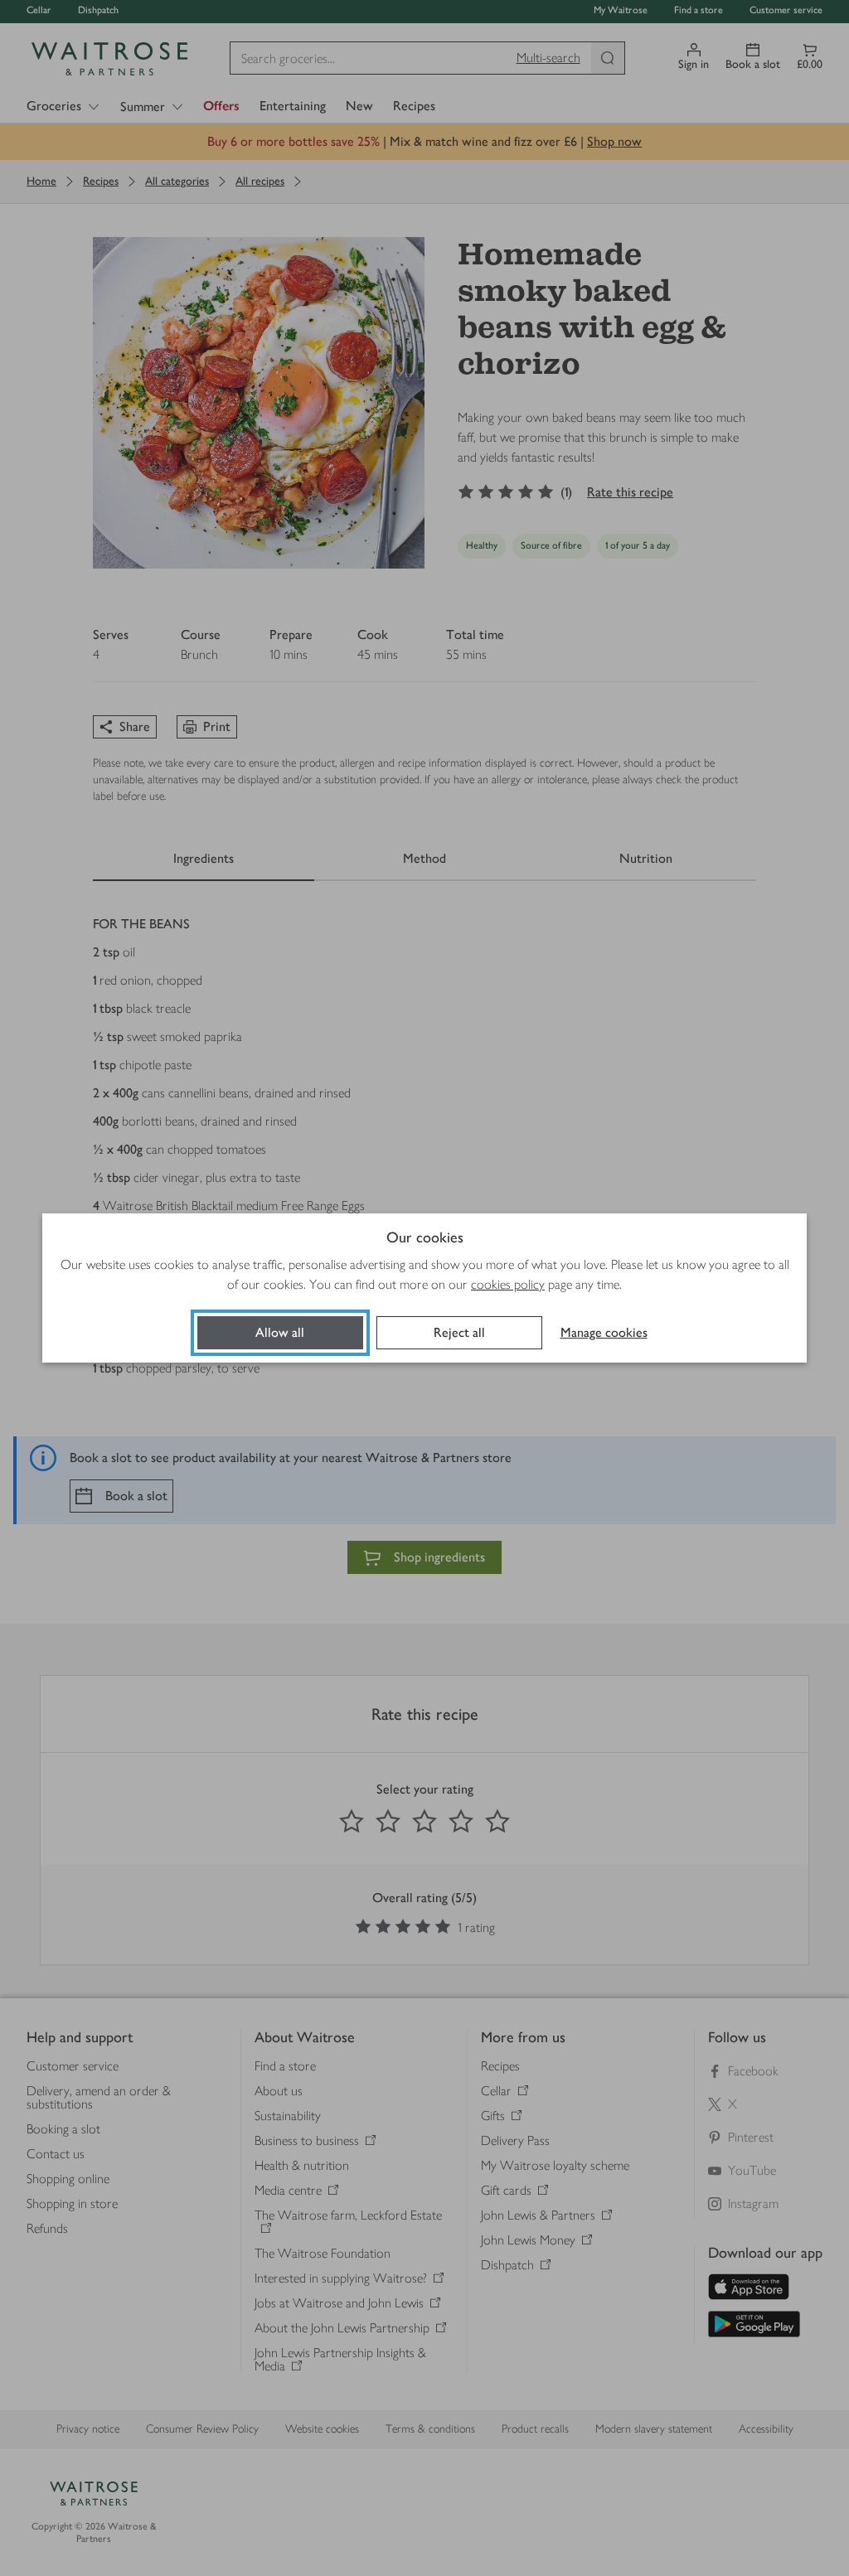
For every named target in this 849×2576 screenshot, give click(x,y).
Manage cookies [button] (604, 1332)
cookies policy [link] (508, 1284)
